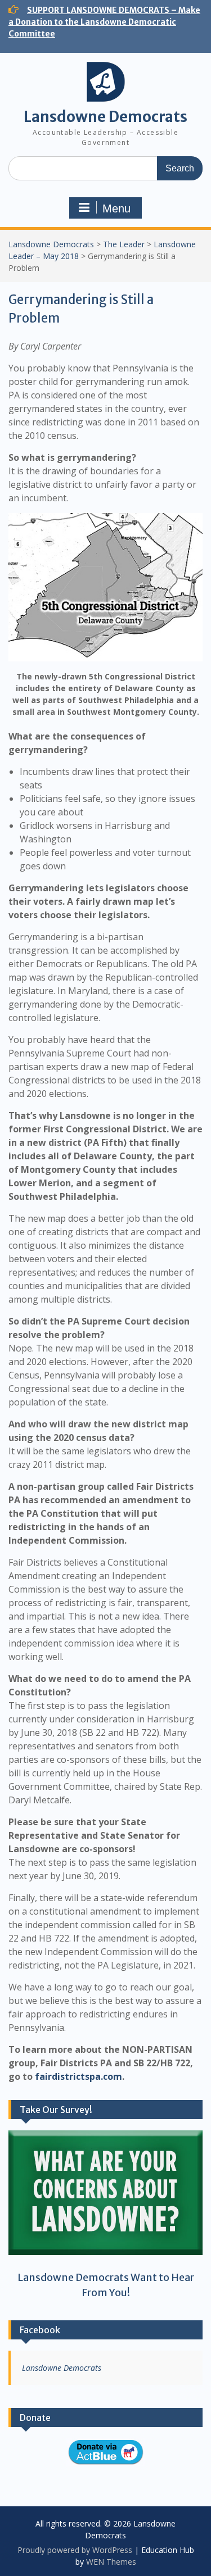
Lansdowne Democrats (105, 117)
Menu (116, 208)
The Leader (124, 244)
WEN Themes (111, 2562)
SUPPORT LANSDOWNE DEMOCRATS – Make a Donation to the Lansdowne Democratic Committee (104, 22)
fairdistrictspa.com (78, 2076)
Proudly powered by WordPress (75, 2550)
